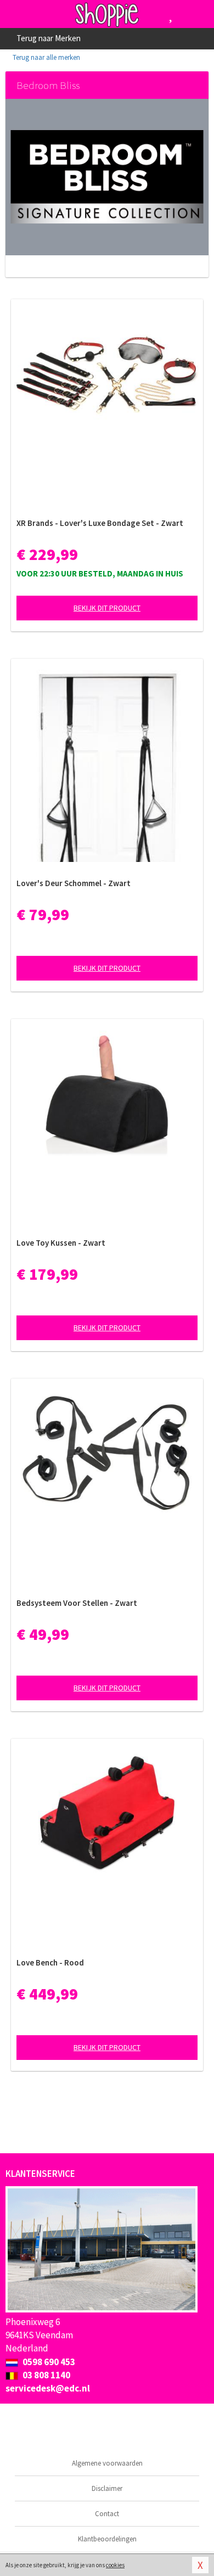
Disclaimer (107, 2488)
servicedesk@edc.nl (48, 2388)
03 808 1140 (46, 2375)
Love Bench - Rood (50, 1962)
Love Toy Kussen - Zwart (61, 1243)
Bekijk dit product (107, 608)
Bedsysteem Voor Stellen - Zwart (77, 1603)
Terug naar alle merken (46, 57)
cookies (115, 2565)
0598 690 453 (48, 2362)
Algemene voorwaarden (107, 2463)
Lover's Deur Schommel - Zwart (74, 883)
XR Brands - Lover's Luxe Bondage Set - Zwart (100, 523)
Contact (107, 2514)
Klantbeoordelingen (107, 2539)
